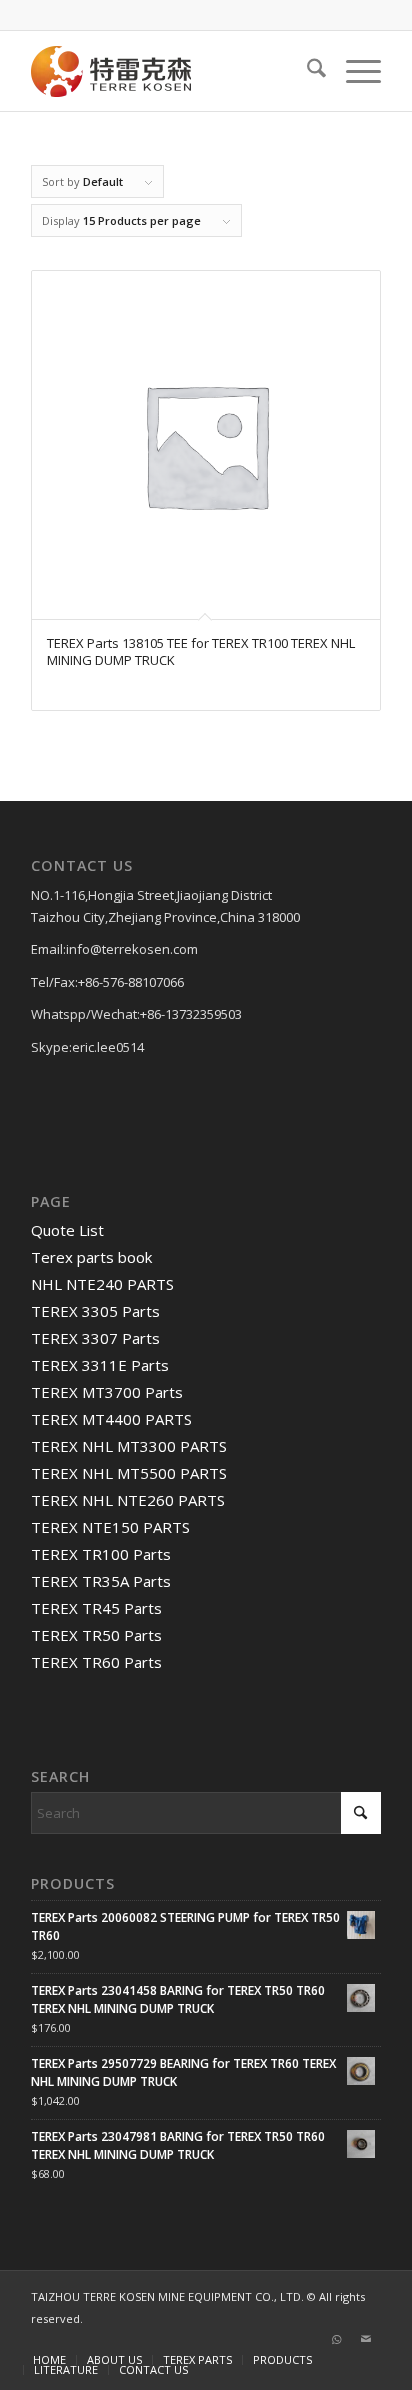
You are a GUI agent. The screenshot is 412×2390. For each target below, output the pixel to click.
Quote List (67, 1230)
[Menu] (353, 71)
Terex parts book (91, 1257)
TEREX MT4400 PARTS (111, 1419)
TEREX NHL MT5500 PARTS (129, 1473)
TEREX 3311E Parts (100, 1365)
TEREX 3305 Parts (95, 1311)
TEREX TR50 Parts (96, 1635)
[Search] (306, 71)
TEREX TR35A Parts (101, 1581)
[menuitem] (306, 71)
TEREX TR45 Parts (96, 1608)
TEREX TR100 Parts (101, 1554)
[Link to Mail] (366, 2339)
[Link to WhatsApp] (336, 2339)
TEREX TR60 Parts (96, 1662)
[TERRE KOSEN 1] (171, 71)
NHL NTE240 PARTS (102, 1284)
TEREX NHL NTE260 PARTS (128, 1500)
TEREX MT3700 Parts (107, 1392)
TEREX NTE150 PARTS (110, 1527)
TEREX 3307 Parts (95, 1338)
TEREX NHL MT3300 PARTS (129, 1446)
